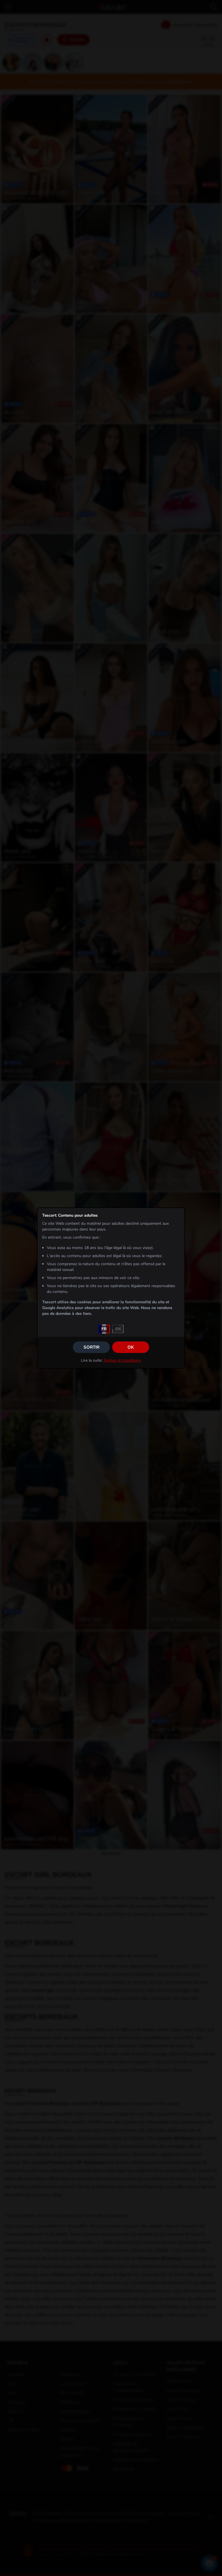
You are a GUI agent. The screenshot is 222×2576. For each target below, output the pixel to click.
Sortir (91, 1347)
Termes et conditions (122, 1360)
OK (131, 1347)
